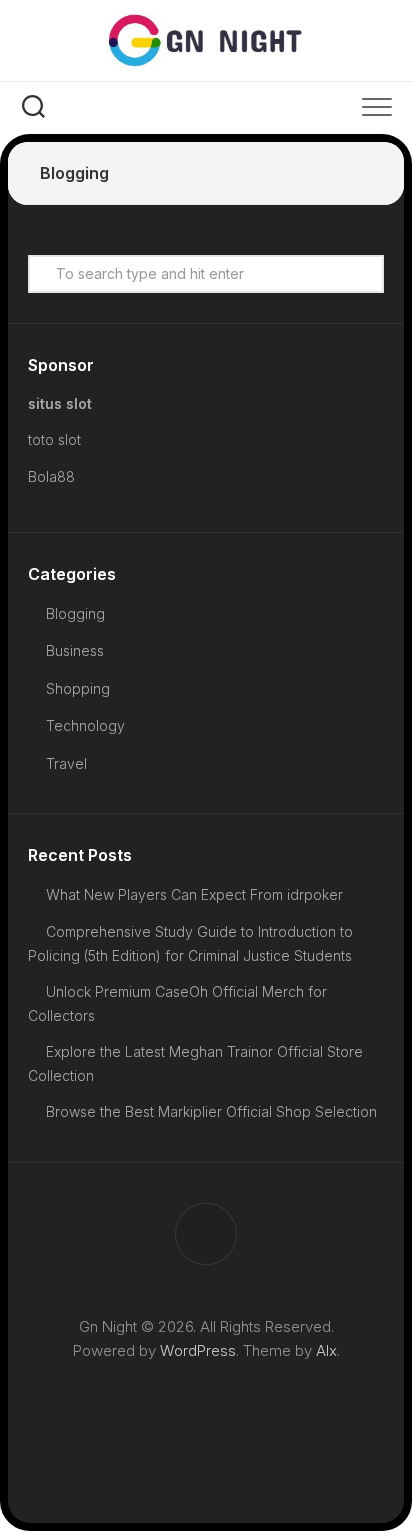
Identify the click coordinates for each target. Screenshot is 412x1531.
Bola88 (51, 476)
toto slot (54, 439)
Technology (85, 725)
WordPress (198, 1350)
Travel (66, 763)
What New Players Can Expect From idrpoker (194, 894)
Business (75, 650)
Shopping (78, 688)
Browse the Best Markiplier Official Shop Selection (211, 1111)
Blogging (75, 613)
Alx (326, 1350)
